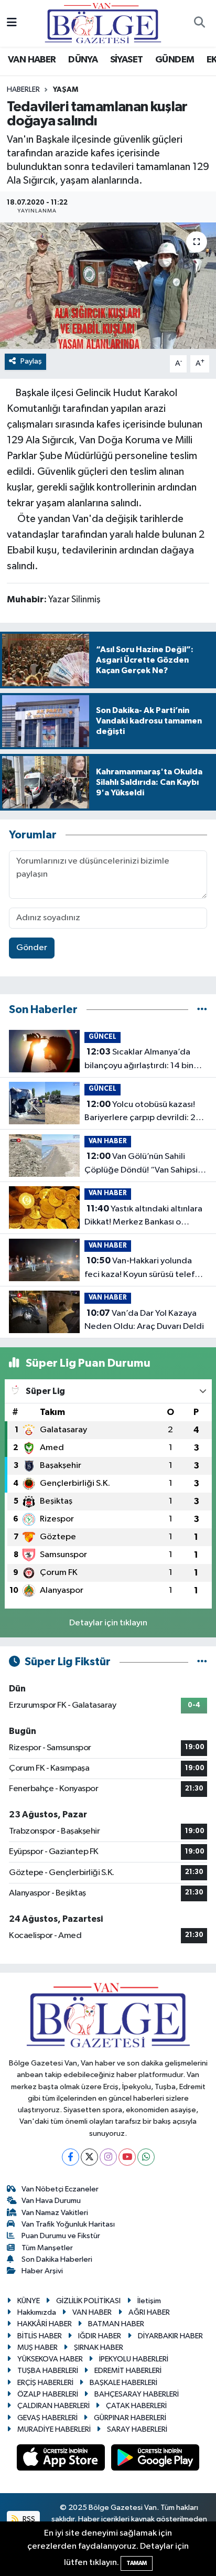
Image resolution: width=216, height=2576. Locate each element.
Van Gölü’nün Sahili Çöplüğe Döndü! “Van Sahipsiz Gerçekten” (143, 1164)
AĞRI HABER (149, 2312)
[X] (89, 2157)
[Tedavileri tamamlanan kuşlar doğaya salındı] (108, 286)
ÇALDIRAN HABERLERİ (53, 2406)
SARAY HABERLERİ (137, 2429)
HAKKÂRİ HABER (45, 2324)
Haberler (23, 90)
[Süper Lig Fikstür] (202, 1662)
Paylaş (31, 361)
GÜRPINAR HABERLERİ (130, 2418)
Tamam (137, 2563)
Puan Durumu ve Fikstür (61, 2236)
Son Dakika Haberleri (57, 2259)
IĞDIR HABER (100, 2336)
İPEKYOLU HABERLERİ (134, 2359)
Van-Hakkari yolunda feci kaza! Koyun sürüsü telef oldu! (139, 1269)
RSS (28, 2519)
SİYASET (127, 60)
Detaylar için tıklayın (108, 1623)
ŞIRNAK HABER (99, 2348)
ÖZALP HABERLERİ (48, 2394)
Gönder (32, 948)
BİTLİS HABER (40, 2336)
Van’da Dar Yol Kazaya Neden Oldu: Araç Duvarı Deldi (144, 1320)
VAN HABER (32, 60)
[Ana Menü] (12, 23)
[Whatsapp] (146, 2157)
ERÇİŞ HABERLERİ (45, 2383)
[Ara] (199, 24)
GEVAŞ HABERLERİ (47, 2418)
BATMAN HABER (116, 2324)
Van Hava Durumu (51, 2201)
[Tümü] (202, 1010)
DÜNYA (83, 60)
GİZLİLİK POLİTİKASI (88, 2301)
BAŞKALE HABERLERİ (123, 2383)
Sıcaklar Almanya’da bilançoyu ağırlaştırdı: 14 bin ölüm (139, 1060)
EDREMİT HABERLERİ (128, 2371)
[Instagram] (108, 2157)
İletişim (149, 2301)
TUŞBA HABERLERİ (48, 2371)
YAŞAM (66, 90)
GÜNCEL (102, 1037)
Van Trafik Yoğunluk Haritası (68, 2224)
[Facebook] (71, 2157)
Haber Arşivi (42, 2271)
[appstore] (62, 2460)
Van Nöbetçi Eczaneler (60, 2189)
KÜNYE (29, 2301)
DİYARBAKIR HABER (170, 2336)
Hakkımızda (37, 2312)
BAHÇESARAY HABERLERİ (137, 2394)
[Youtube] (127, 2157)
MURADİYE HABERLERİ (54, 2429)
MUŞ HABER (37, 2348)
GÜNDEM (175, 60)
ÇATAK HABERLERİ (136, 2406)
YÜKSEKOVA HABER (50, 2359)
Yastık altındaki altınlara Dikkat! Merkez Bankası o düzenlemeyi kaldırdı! (143, 1217)
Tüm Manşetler (47, 2248)
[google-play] (155, 2460)
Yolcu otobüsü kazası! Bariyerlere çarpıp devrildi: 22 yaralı (143, 1112)
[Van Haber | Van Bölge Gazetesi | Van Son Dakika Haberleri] (103, 23)
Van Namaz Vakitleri (55, 2213)
